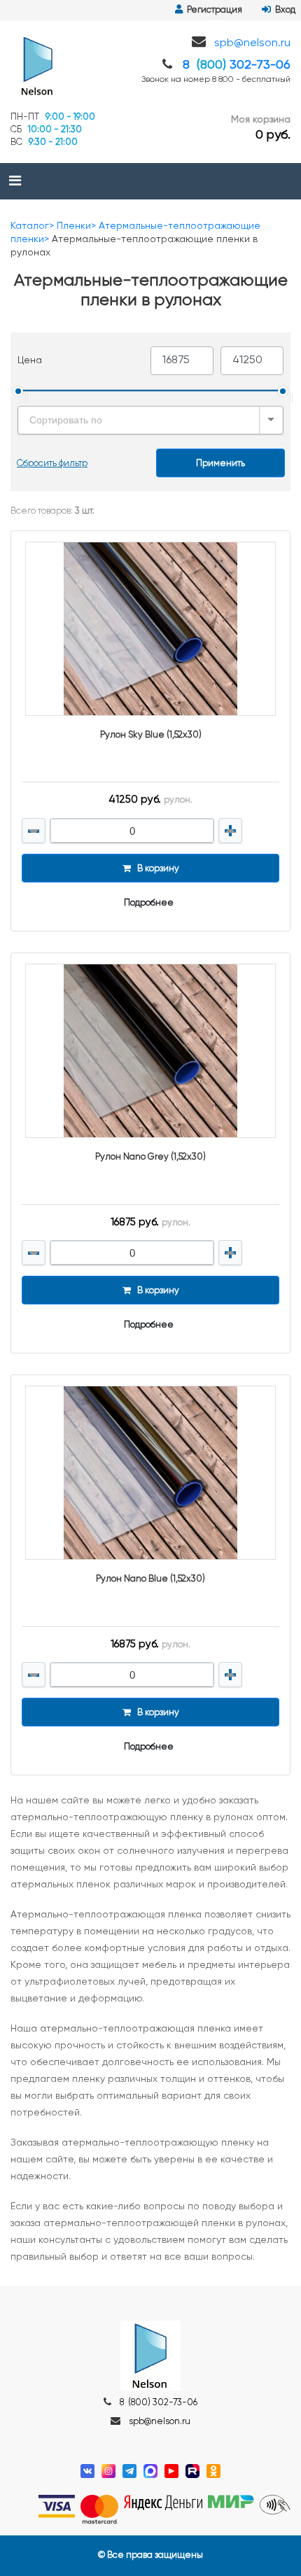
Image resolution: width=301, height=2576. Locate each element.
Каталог (30, 226)
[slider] (18, 391)
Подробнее (149, 903)
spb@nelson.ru (252, 43)
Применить (220, 464)
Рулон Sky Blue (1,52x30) (151, 735)
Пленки (74, 226)
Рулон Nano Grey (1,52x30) (150, 1157)
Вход (283, 10)
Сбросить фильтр (52, 464)
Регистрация (212, 10)
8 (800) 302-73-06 (159, 2403)
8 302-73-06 (237, 65)
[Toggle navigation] (15, 181)
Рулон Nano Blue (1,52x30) (150, 1579)
